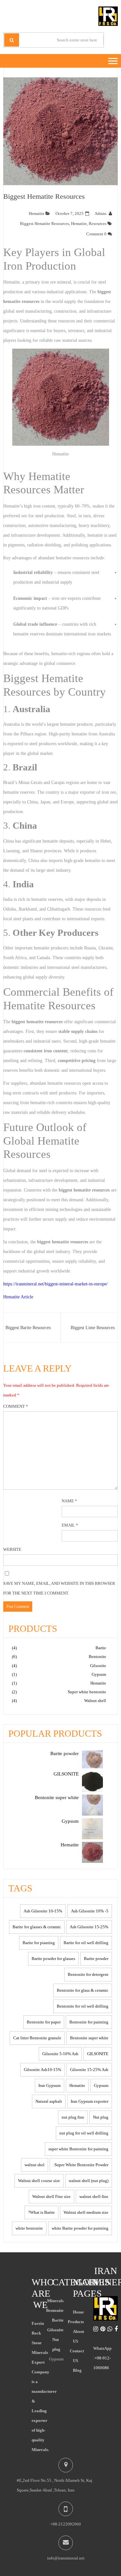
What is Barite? (41, 2212)
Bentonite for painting (89, 2022)
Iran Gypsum (50, 2085)
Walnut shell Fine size (51, 2196)
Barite (101, 1648)
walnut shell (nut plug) (89, 2181)
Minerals (55, 2301)
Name (69, 1501)
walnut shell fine (94, 2196)
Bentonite (97, 1657)
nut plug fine (73, 2117)
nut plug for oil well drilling (84, 2133)
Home (78, 2312)
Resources (98, 224)
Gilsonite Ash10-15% (43, 2070)
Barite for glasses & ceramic (37, 1927)
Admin (101, 213)
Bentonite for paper (44, 2022)
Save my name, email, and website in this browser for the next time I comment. (59, 1588)
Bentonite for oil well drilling (83, 2006)
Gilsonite (98, 1666)
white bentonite (29, 2228)
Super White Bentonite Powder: (81, 2165)
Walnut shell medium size (86, 2212)
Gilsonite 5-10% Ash (60, 2054)
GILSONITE (98, 2054)
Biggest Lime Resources (93, 1328)
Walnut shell (95, 1701)
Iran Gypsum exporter (90, 2101)
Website (12, 1549)
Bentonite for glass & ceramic (83, 1990)
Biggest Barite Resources (28, 1328)
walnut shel (35, 2165)
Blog (77, 2370)
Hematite (37, 213)
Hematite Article (18, 1297)
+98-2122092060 (66, 2524)
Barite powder (96, 1959)
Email (70, 1525)
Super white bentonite (87, 1692)
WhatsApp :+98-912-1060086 (102, 2358)
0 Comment (96, 234)
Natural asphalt (49, 2101)
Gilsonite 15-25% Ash (89, 2070)
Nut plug (101, 2117)
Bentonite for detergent (88, 1974)
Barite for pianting (39, 1943)
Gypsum (99, 1674)
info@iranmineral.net (66, 2558)
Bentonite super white (89, 2038)
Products (76, 2322)
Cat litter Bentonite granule (37, 2038)
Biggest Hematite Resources (44, 196)
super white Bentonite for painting (78, 2149)
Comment (16, 1406)
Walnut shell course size (39, 2181)
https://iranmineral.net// (55, 1284)
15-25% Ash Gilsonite (89, 1927)
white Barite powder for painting (80, 2228)
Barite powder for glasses (53, 1959)
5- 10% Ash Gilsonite (90, 1911)
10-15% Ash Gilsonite (43, 1911)
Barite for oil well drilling (86, 1943)
